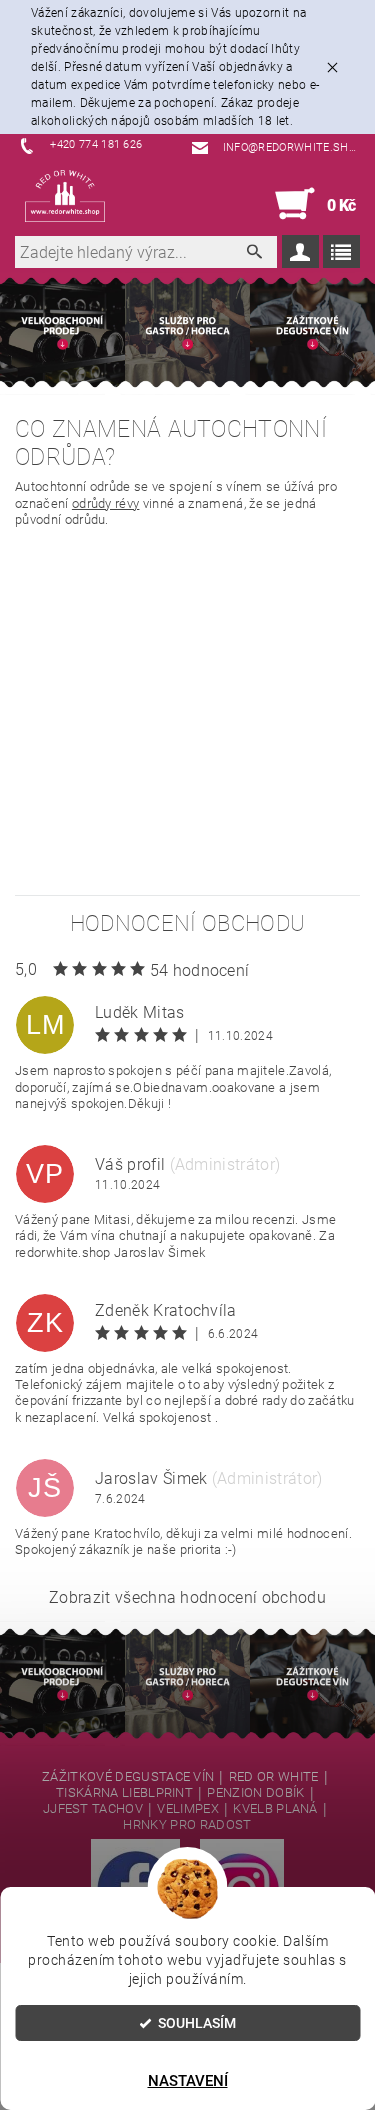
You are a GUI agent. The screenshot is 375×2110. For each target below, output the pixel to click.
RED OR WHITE (274, 1777)
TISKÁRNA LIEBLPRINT (124, 1793)
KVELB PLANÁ (275, 1809)
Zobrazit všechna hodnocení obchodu (187, 1597)
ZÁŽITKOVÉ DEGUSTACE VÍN (128, 1777)
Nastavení (188, 2081)
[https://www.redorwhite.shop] (65, 196)
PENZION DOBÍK (255, 1793)
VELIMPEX (188, 1809)
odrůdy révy (106, 503)
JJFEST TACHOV (93, 1809)
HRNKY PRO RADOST (187, 1824)
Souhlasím (197, 2023)
